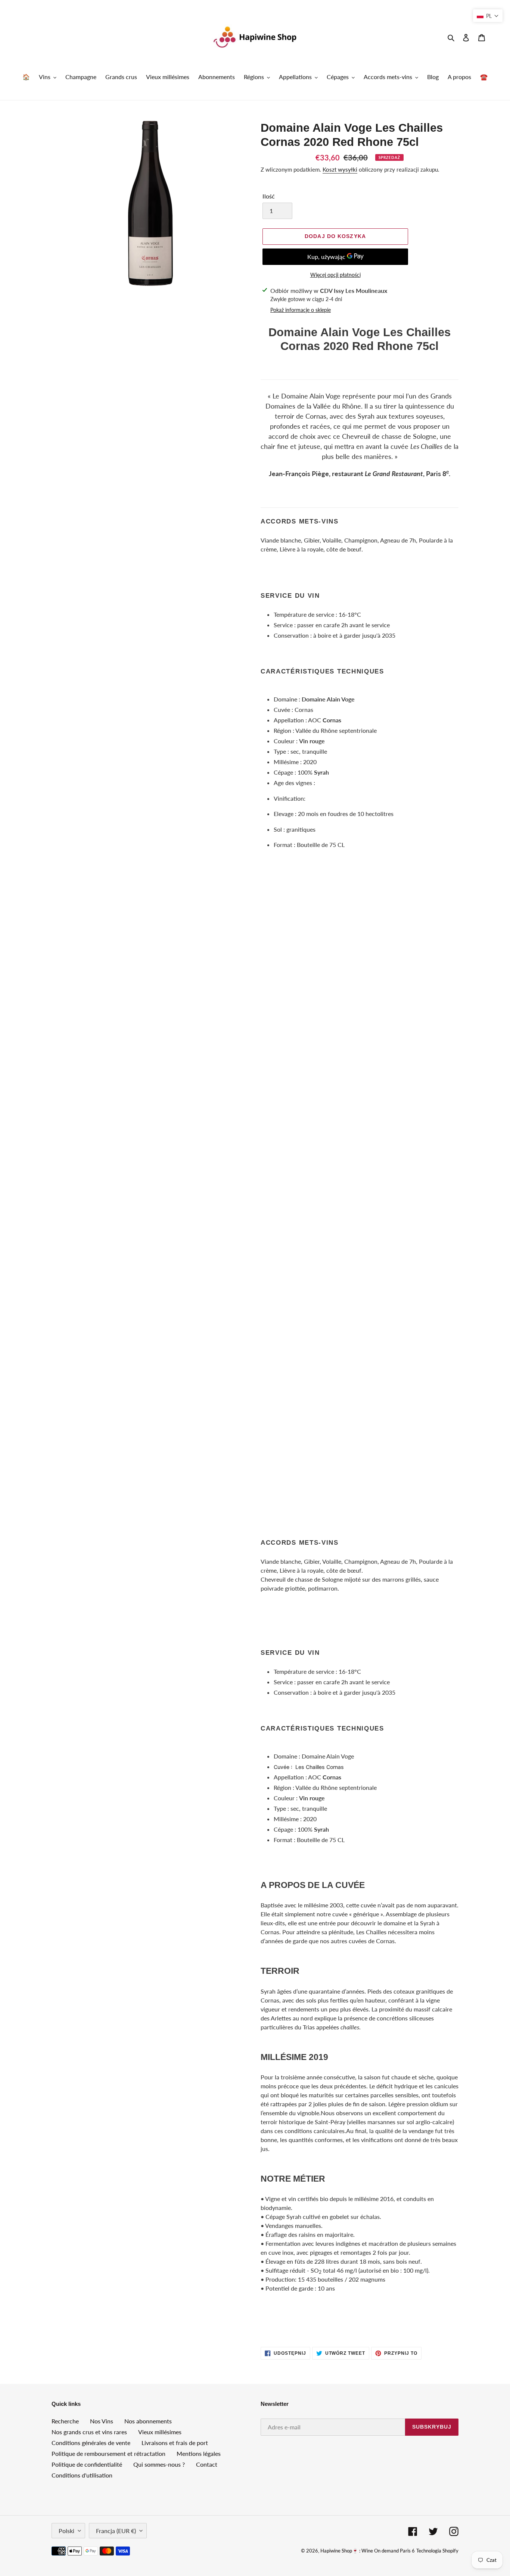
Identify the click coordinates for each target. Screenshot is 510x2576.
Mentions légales (199, 2453)
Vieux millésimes (160, 2432)
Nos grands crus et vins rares (89, 2432)
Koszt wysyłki (340, 169)
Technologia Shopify (437, 2551)
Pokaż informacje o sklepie (301, 310)
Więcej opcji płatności (335, 275)
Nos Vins (102, 2421)
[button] (488, 16)
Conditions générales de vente (91, 2443)
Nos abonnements (148, 2421)
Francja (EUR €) (116, 2531)
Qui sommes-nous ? (159, 2464)
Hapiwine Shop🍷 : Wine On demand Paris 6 (368, 2551)
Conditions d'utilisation (82, 2475)
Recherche (65, 2421)
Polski (66, 2531)
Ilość (269, 196)
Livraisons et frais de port (175, 2443)
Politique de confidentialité (87, 2464)
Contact (207, 2464)
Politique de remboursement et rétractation (108, 2453)
